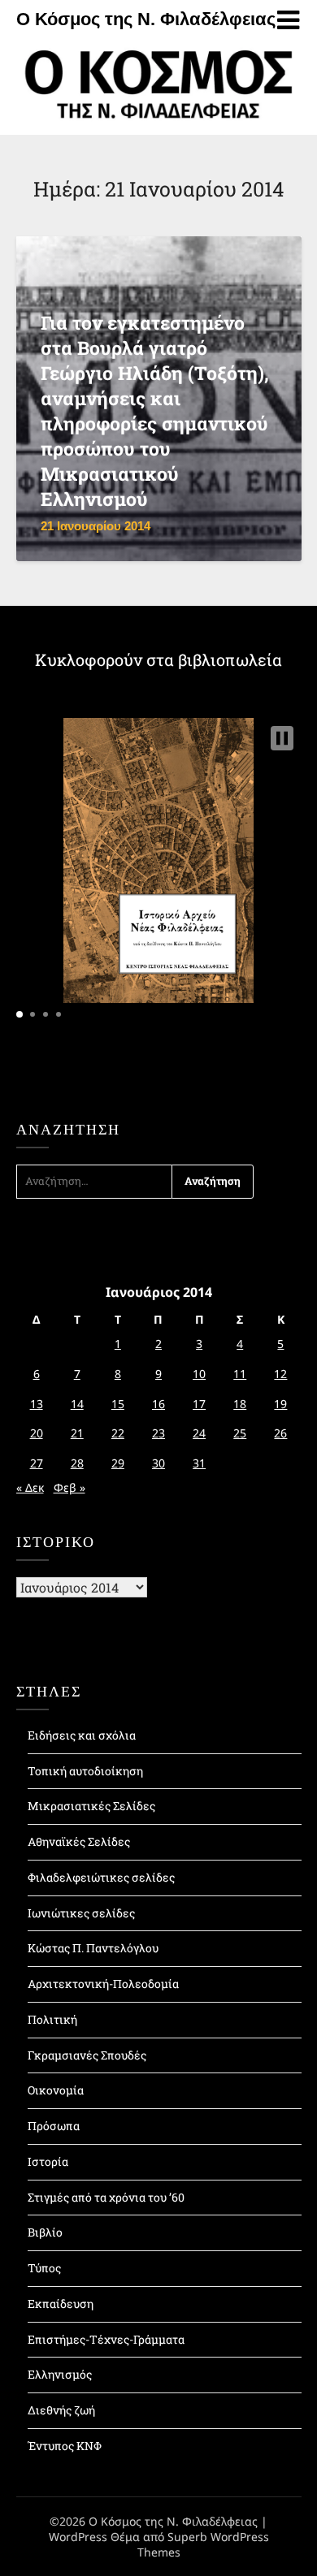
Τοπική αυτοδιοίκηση (85, 1771)
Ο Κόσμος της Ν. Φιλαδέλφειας (146, 19)
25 (240, 1433)
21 (77, 1433)
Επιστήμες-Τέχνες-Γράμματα (106, 2339)
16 (158, 1404)
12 (280, 1374)
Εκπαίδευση (61, 2304)
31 (199, 1463)
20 (37, 1433)
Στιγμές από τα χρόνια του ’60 (106, 2197)
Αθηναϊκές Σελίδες (79, 1841)
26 (280, 1433)
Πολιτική (52, 2019)
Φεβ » (69, 1487)
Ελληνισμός (60, 2374)
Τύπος (44, 2268)
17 (199, 1404)
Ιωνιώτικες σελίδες (81, 1913)
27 (37, 1463)
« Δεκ (30, 1487)
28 (77, 1463)
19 (280, 1404)
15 (118, 1404)
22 (118, 1433)
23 (158, 1433)
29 (118, 1463)
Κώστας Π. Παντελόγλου (93, 1948)
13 (37, 1404)
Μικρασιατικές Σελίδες (91, 1806)
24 (199, 1433)
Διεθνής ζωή (61, 2410)
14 (77, 1404)
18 (240, 1404)
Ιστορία (48, 2161)
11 (240, 1374)
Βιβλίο (45, 2232)
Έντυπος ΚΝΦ (65, 2446)
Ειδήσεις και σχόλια (82, 1735)
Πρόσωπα (54, 2126)
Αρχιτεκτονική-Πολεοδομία (103, 1984)
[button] (282, 738)
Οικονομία (56, 2090)
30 (158, 1463)
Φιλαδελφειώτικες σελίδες (101, 1877)
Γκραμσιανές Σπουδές (87, 2055)
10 (199, 1374)
